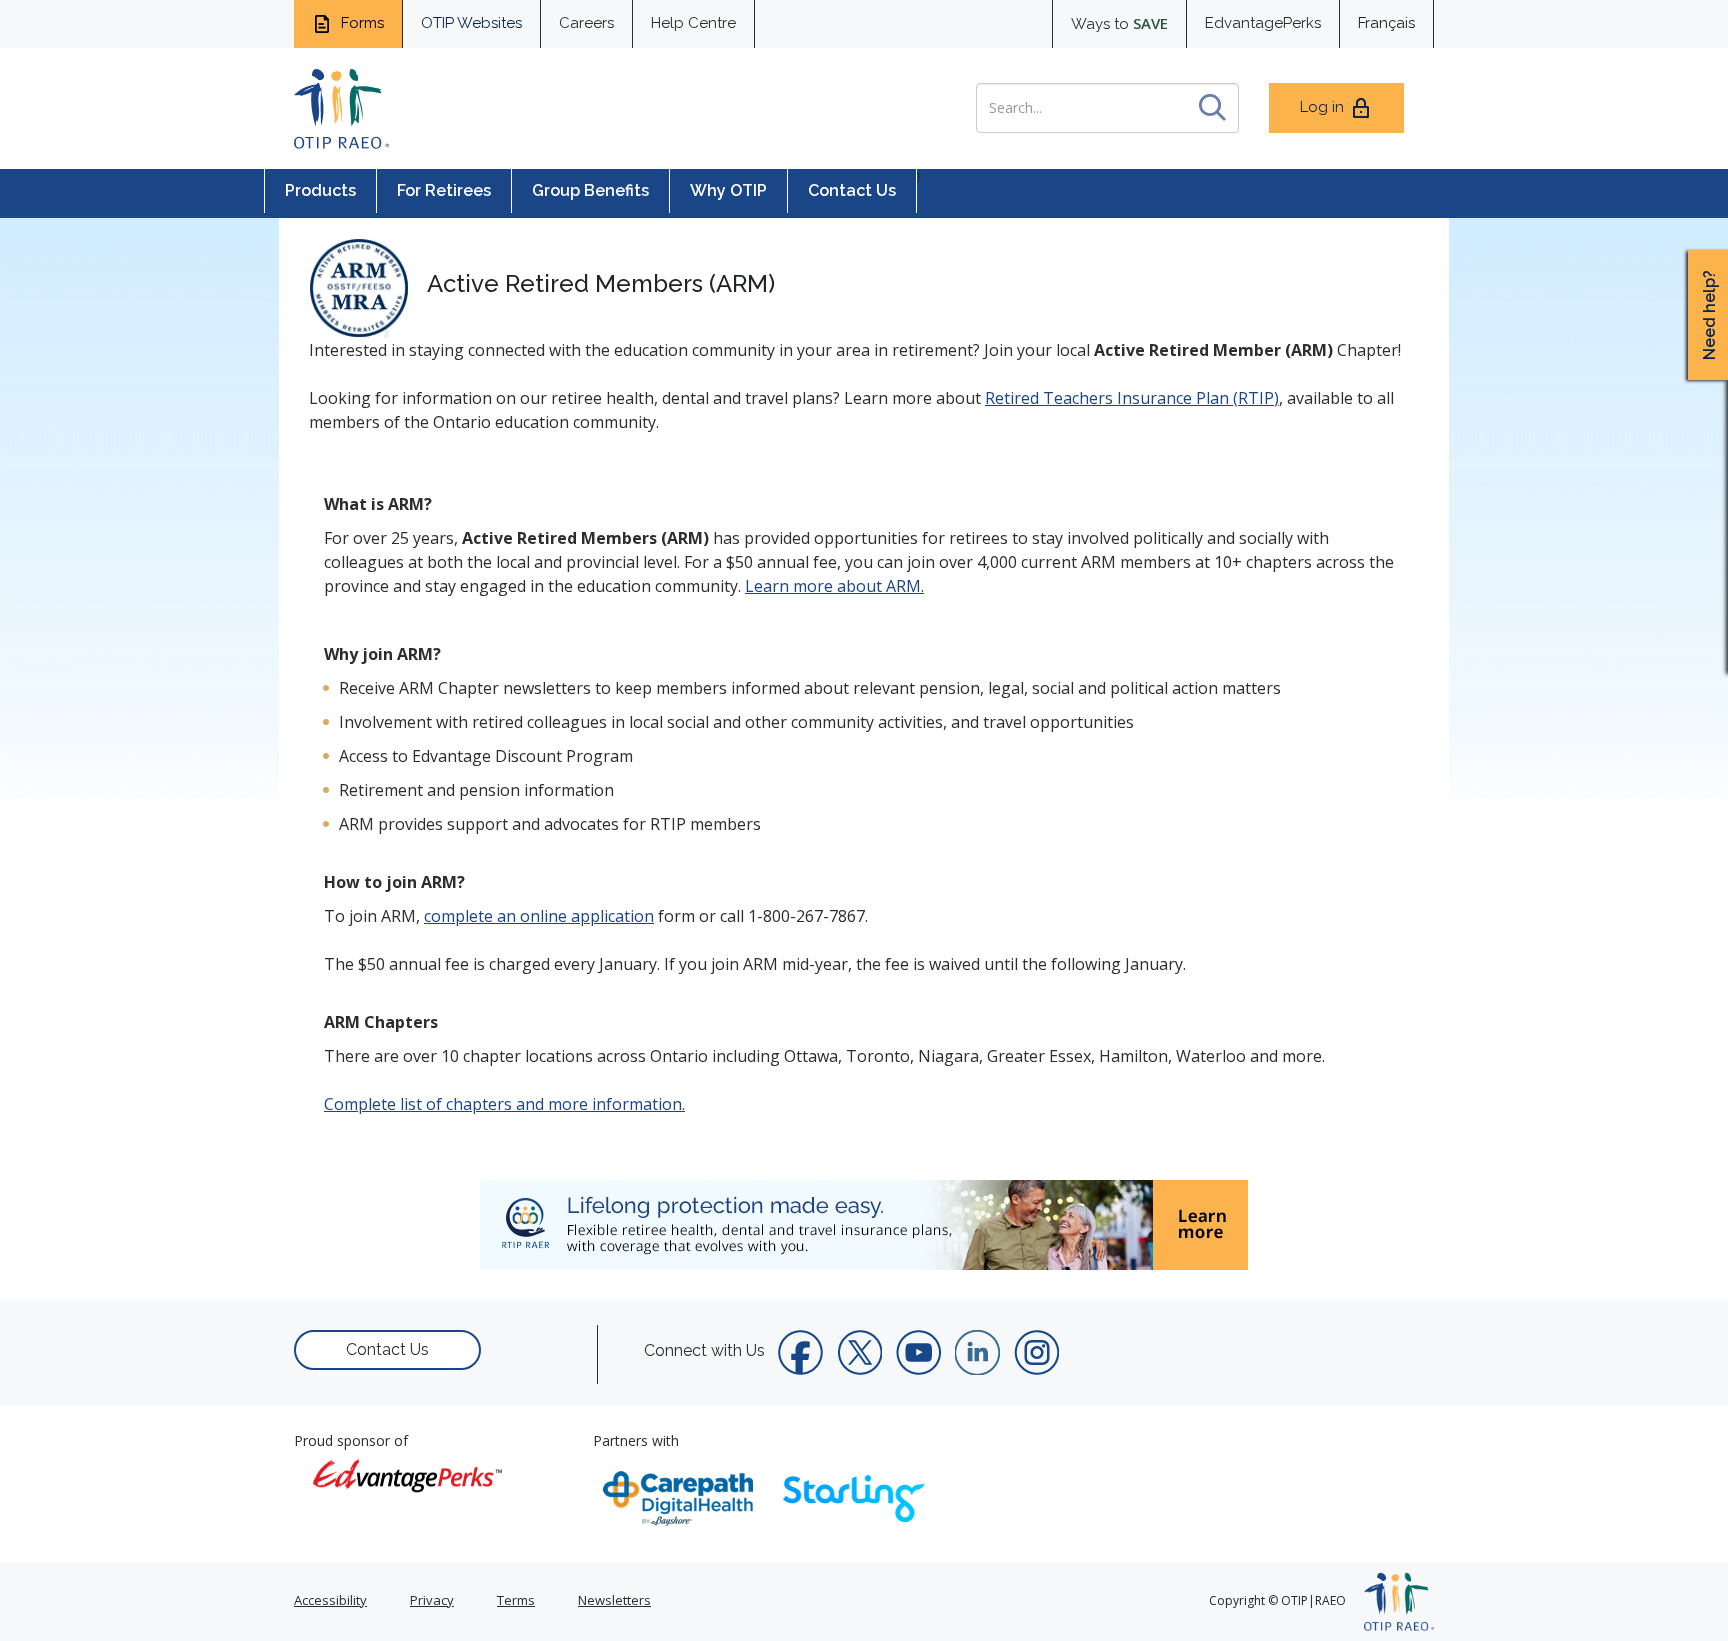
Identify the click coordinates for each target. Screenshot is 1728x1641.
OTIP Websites (471, 23)
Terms (516, 1600)
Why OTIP (728, 190)
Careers (586, 23)
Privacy (432, 1600)
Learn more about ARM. (834, 586)
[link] (864, 1225)
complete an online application (539, 916)
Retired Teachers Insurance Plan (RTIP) (1132, 398)
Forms (360, 23)
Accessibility (330, 1600)
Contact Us (852, 190)
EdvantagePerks (1263, 23)
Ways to (1119, 23)
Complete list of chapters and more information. (504, 1104)
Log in (1322, 107)
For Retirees (444, 190)
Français (1386, 23)
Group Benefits (590, 190)
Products (320, 190)
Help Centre (693, 23)
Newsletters (614, 1600)
